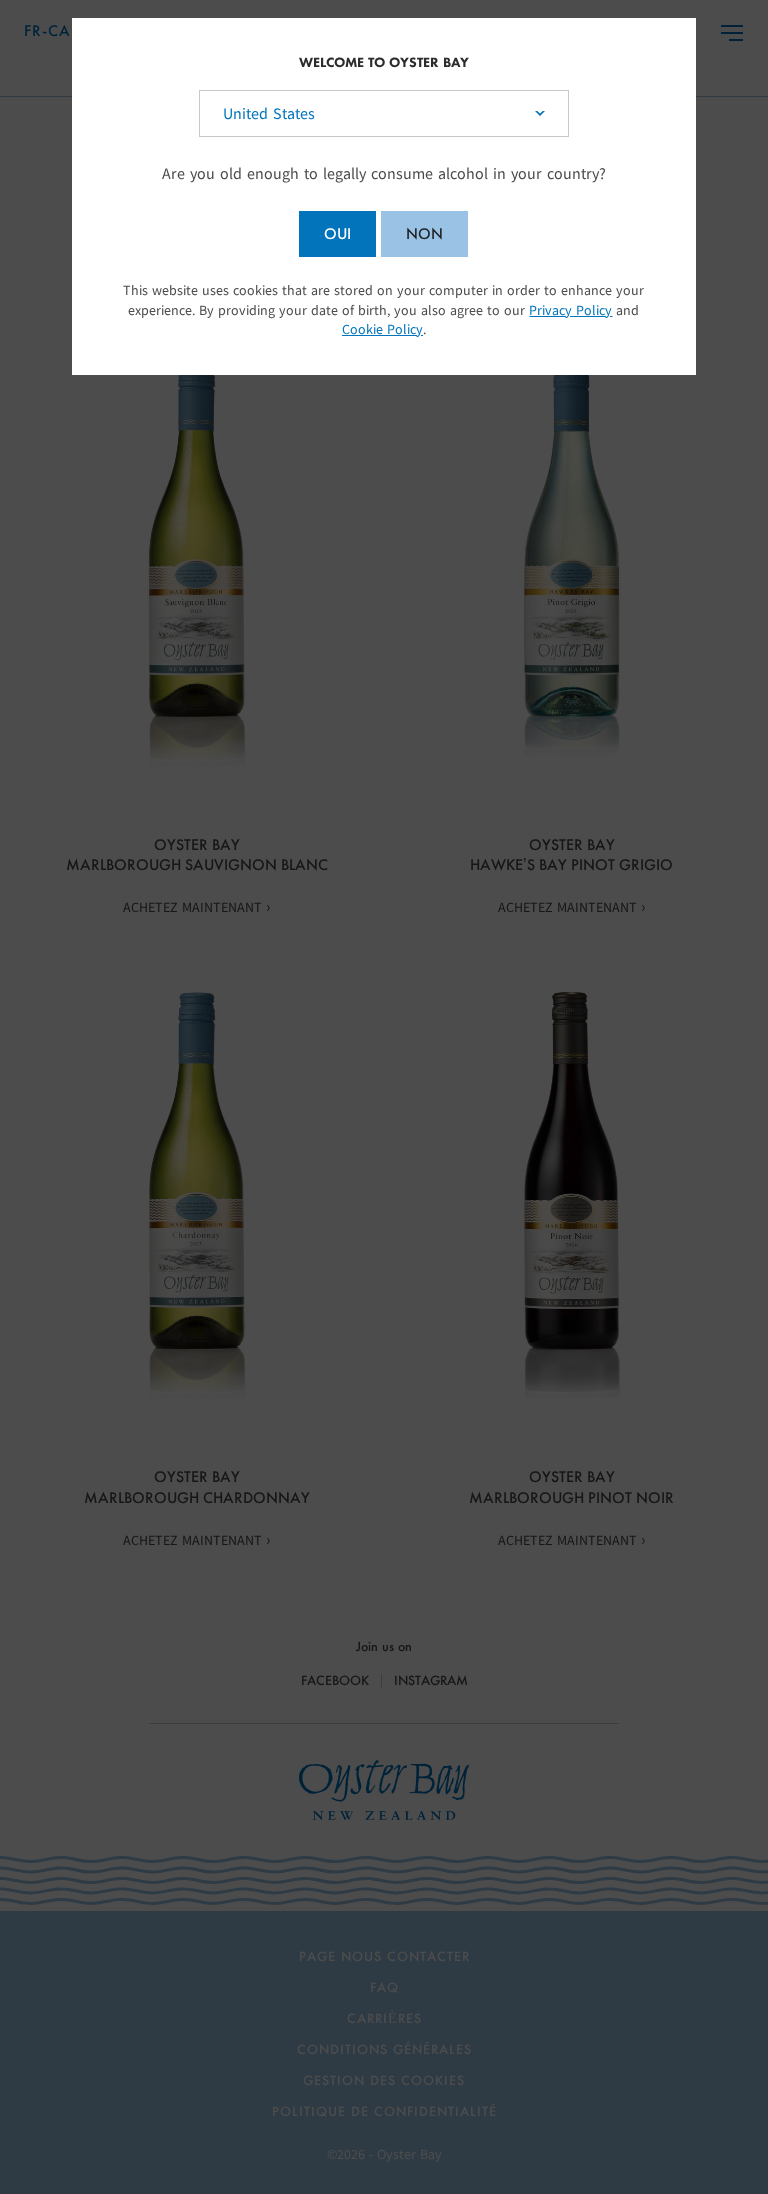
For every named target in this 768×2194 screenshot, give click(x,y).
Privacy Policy (570, 310)
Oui (337, 233)
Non (424, 233)
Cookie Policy (382, 329)
